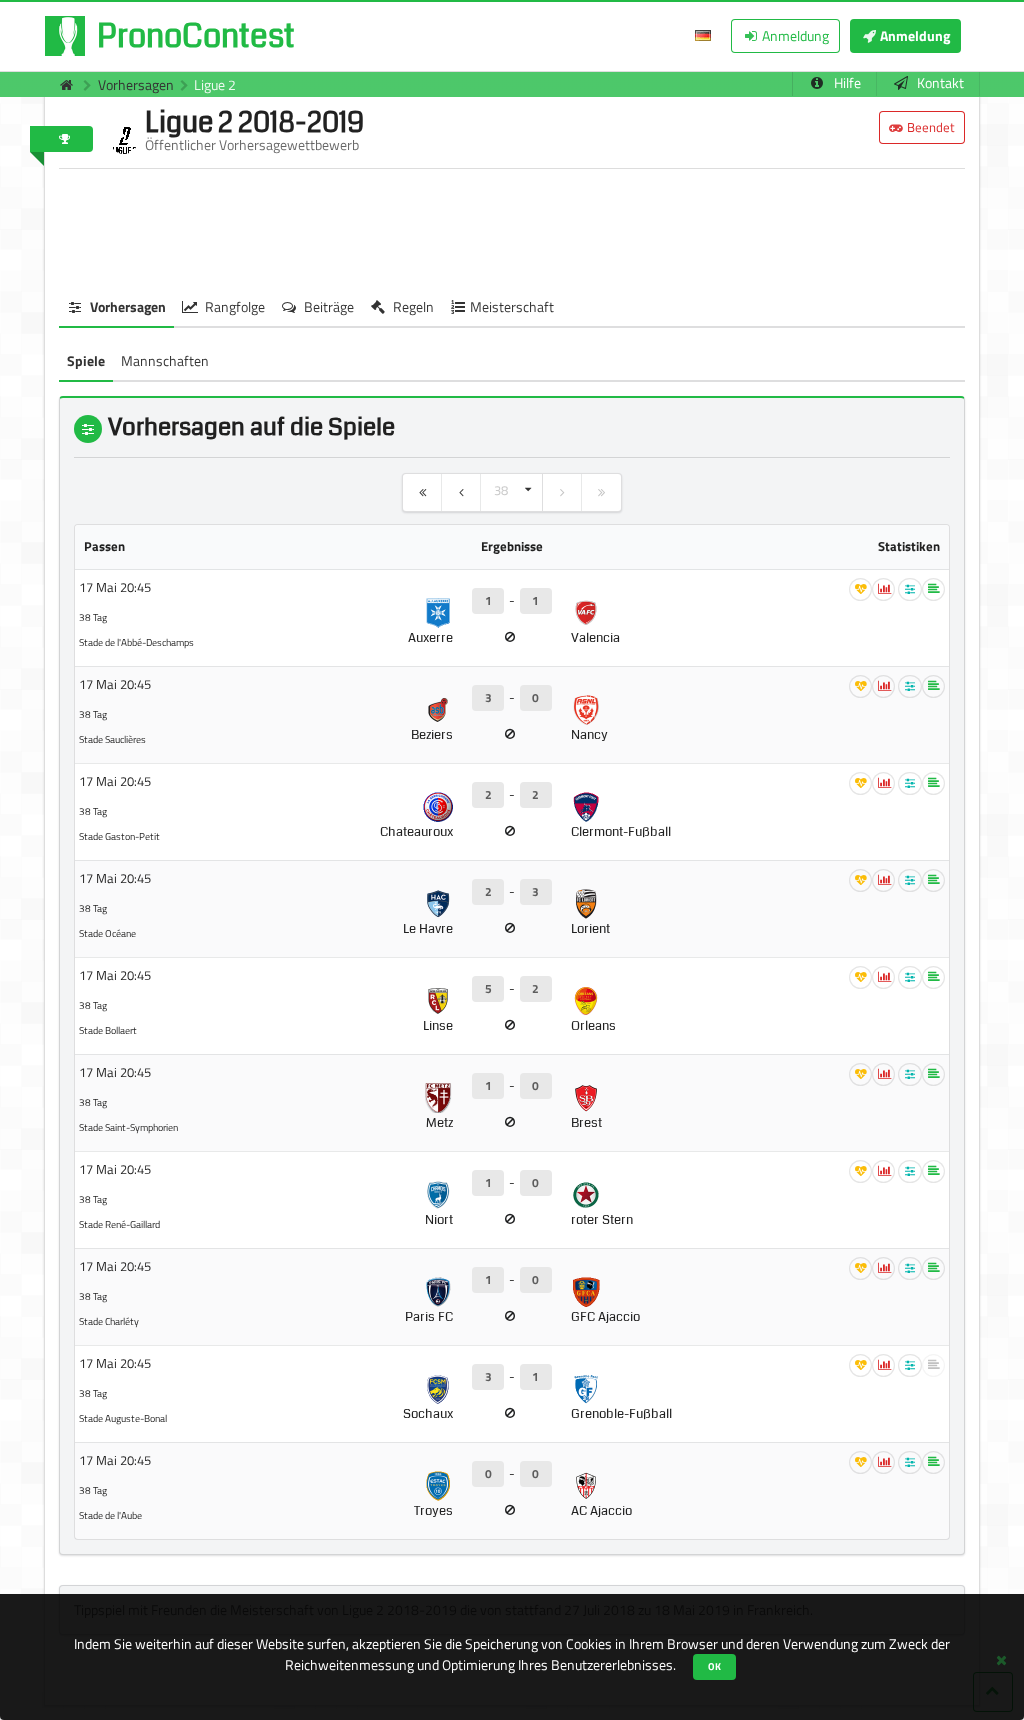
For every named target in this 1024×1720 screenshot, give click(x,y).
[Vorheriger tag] (461, 492)
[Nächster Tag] (562, 492)
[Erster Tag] (422, 492)
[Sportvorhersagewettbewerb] (61, 84)
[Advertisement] (512, 229)
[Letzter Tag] (601, 492)
